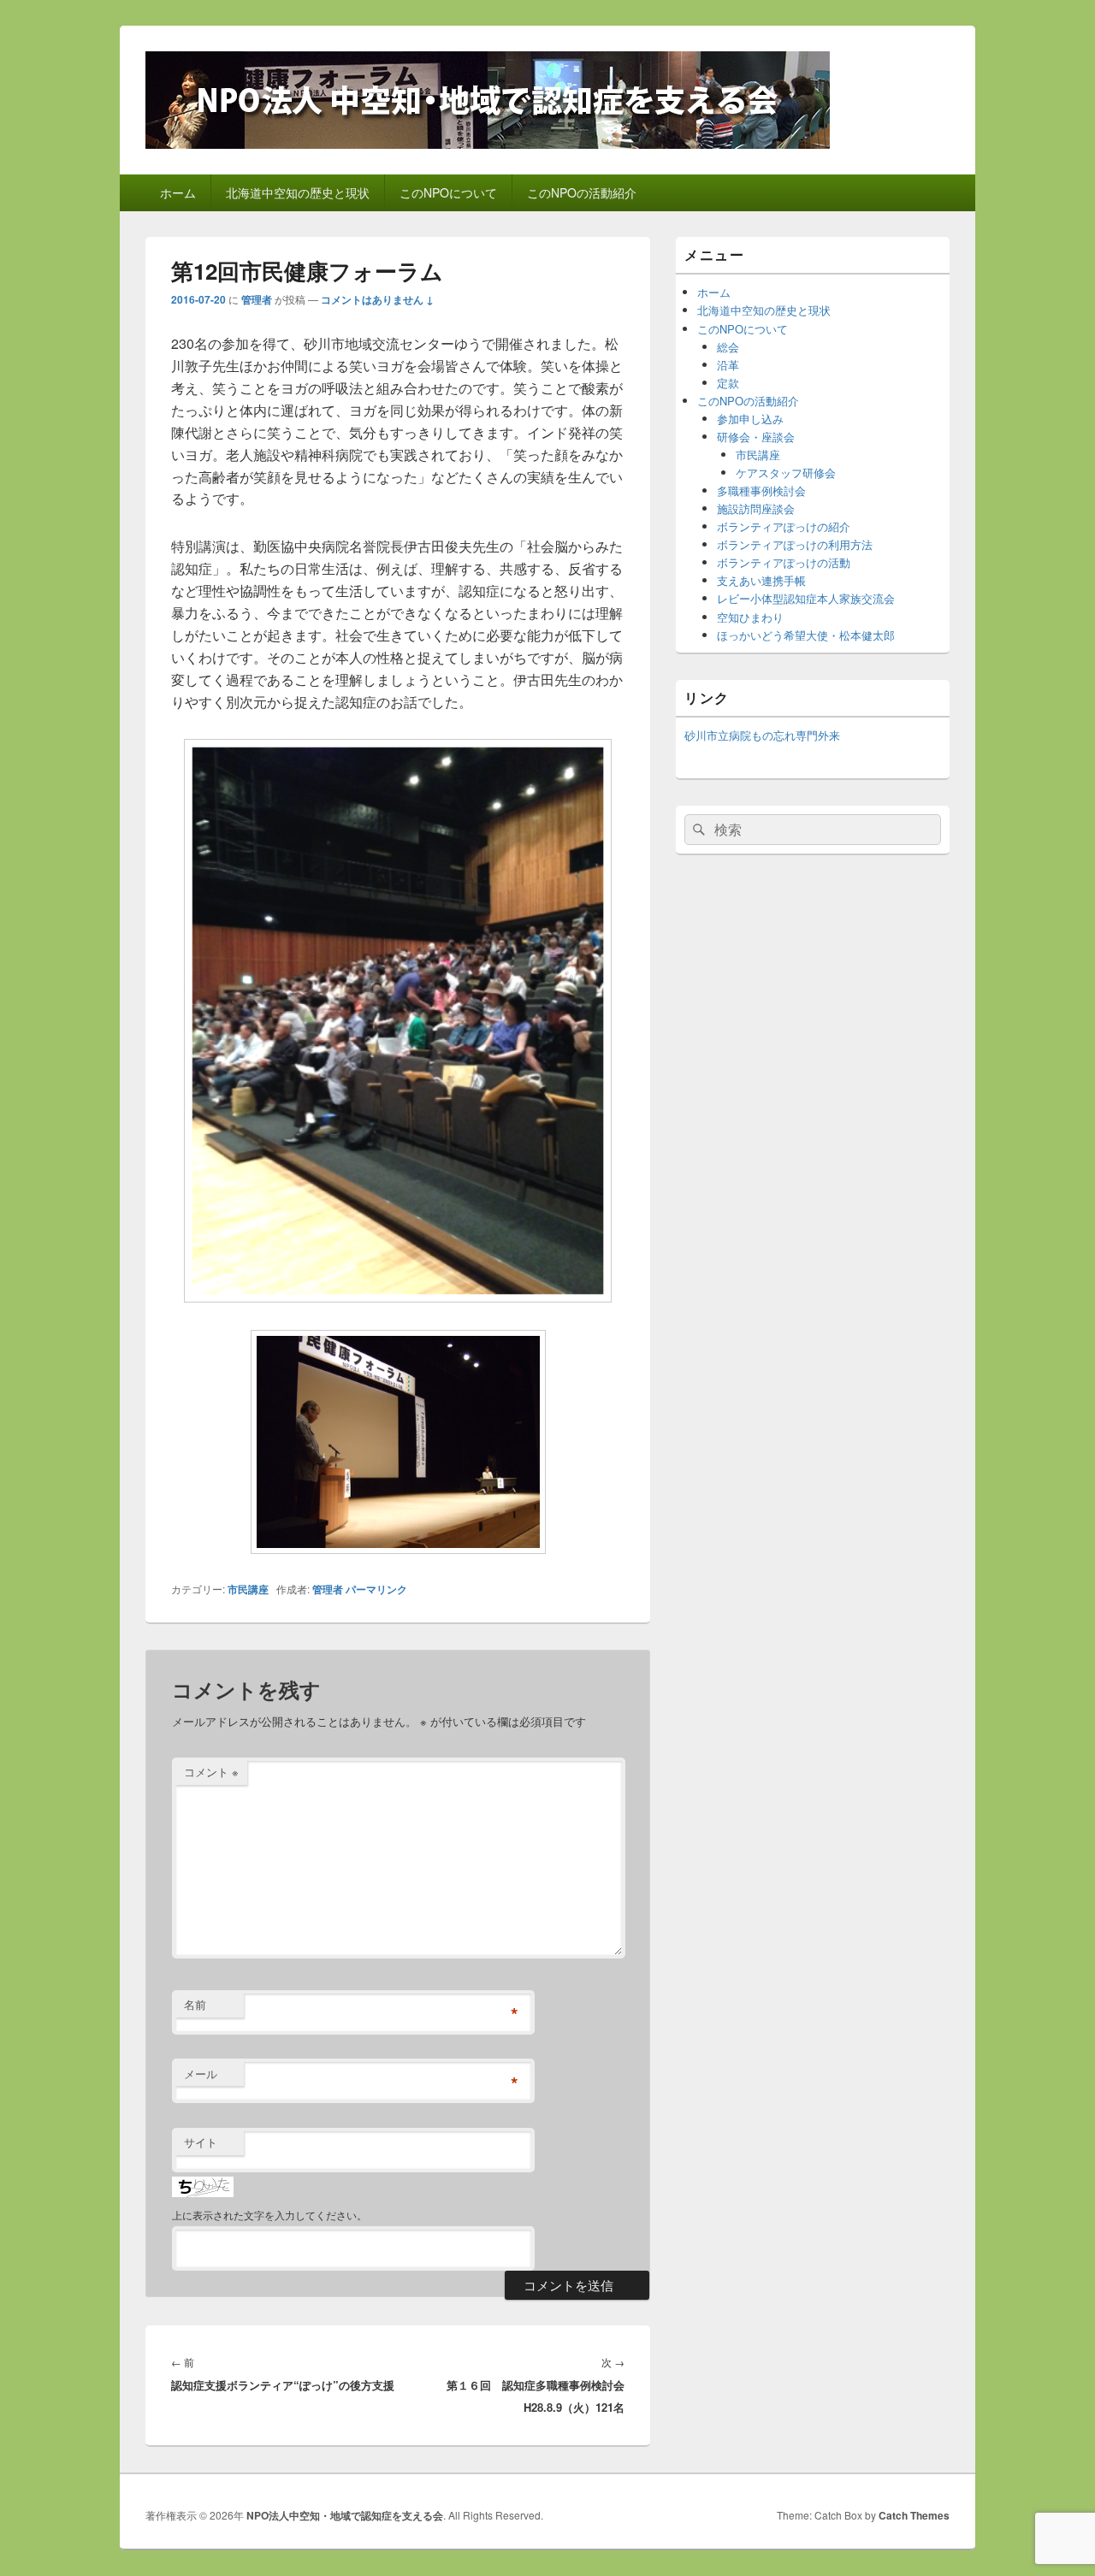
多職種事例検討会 (761, 490)
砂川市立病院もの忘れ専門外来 (762, 735)
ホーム (178, 192)
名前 (195, 2004)
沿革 (728, 365)
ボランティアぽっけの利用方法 (795, 544)
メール (201, 2074)
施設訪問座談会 (756, 508)
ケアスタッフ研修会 (786, 473)
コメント (211, 1772)
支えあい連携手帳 (761, 580)
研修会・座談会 (756, 437)
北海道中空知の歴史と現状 (298, 192)
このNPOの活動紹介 (582, 192)
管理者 (257, 299)
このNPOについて (448, 192)
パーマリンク (376, 1589)
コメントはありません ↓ (377, 299)
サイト (201, 2142)
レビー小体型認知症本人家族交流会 (806, 598)
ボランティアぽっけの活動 (784, 562)
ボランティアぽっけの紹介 (784, 526)
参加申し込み (750, 419)
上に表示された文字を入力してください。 (269, 2215)
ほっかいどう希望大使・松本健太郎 (806, 635)
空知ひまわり (750, 617)
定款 (728, 383)
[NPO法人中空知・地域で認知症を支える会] (488, 143)
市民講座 (248, 1589)
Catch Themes (914, 2515)
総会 (728, 347)
